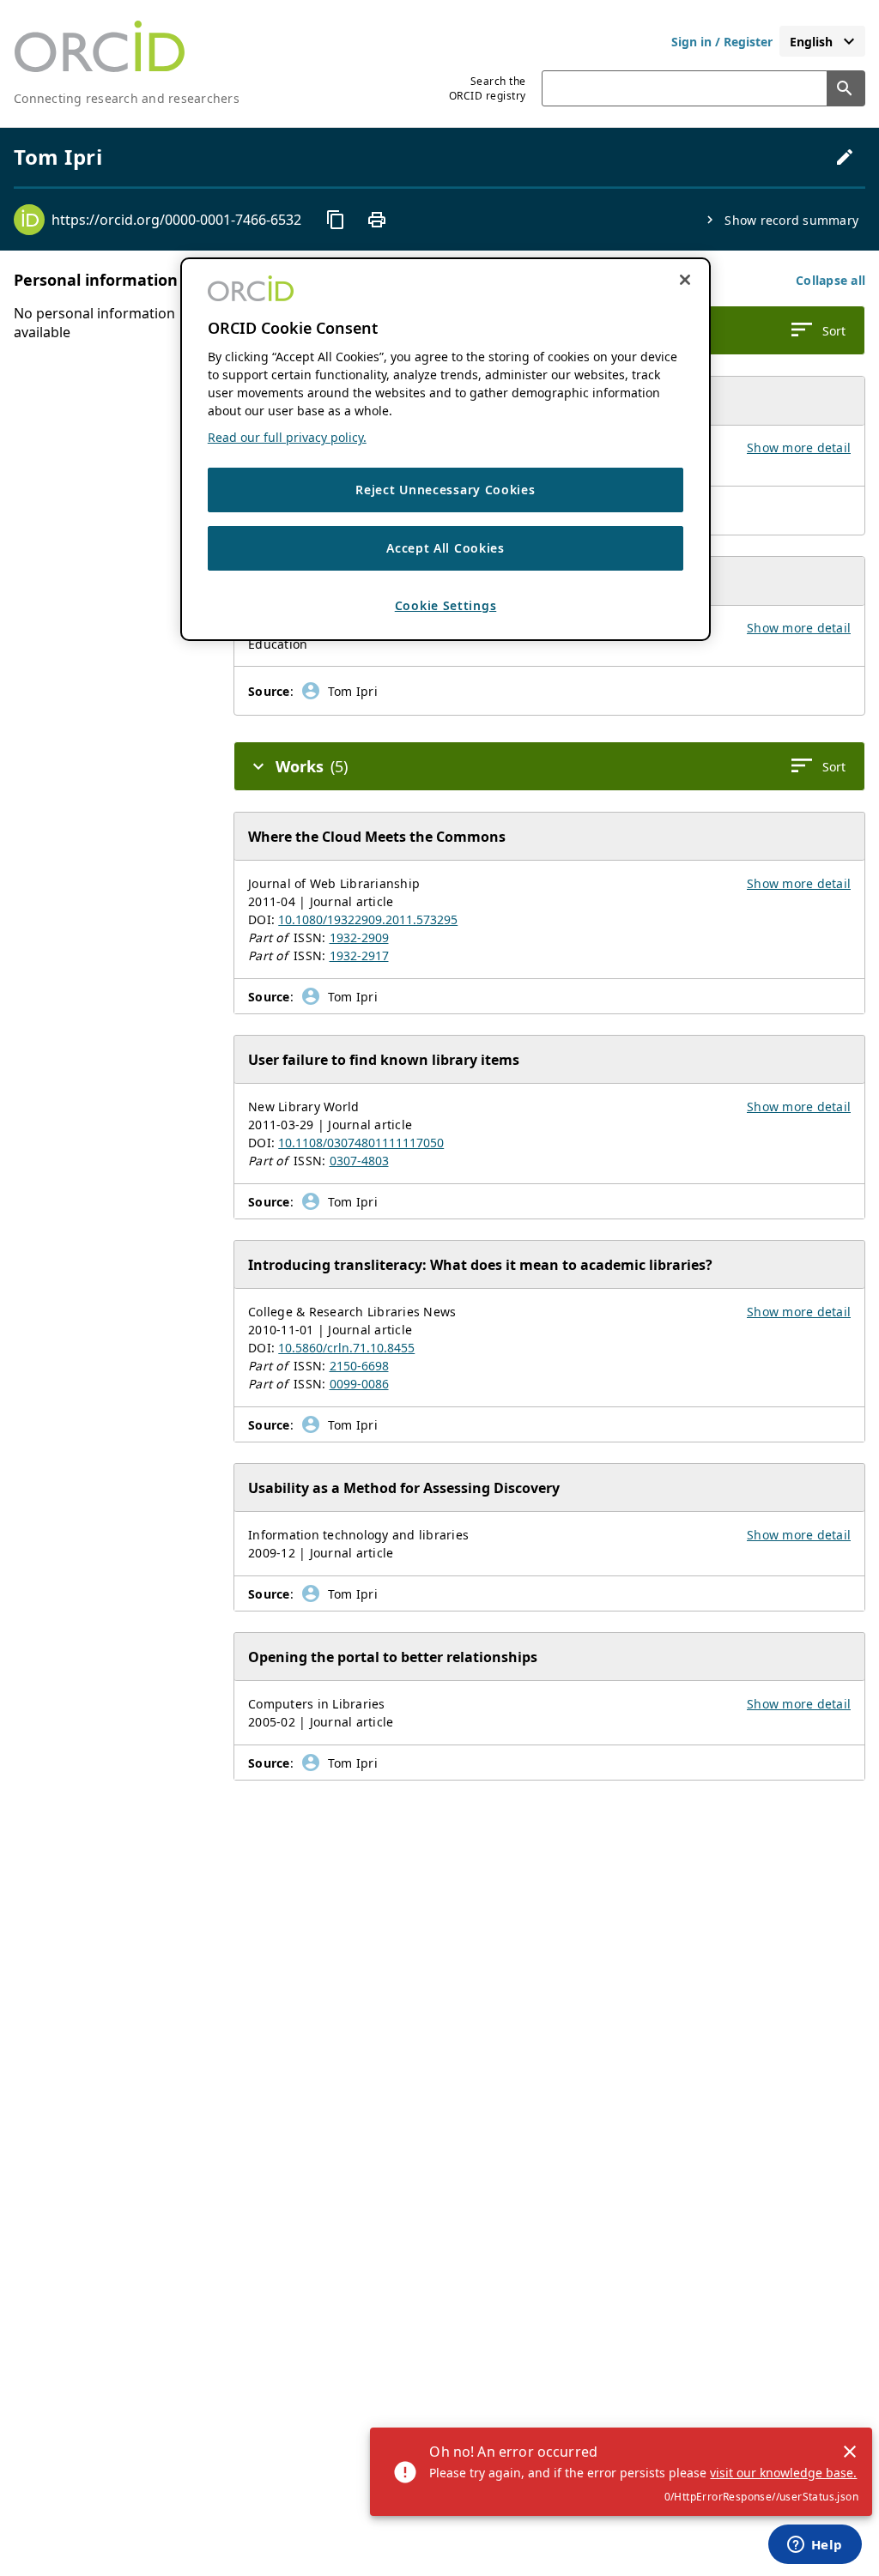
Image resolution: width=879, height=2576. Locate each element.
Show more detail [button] (799, 447)
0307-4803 (359, 1161)
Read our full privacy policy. (287, 437)
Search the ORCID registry (488, 88)
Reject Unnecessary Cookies (445, 490)
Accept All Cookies (446, 548)
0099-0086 (359, 1384)
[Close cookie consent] (685, 280)
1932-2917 (359, 955)
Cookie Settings (446, 605)
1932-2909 (359, 937)
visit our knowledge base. (783, 2473)
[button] (831, 280)
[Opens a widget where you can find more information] (815, 2546)
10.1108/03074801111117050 (361, 1143)
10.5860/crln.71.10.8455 (346, 1348)
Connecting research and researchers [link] (127, 98)
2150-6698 (359, 1366)
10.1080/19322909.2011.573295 (368, 919)
